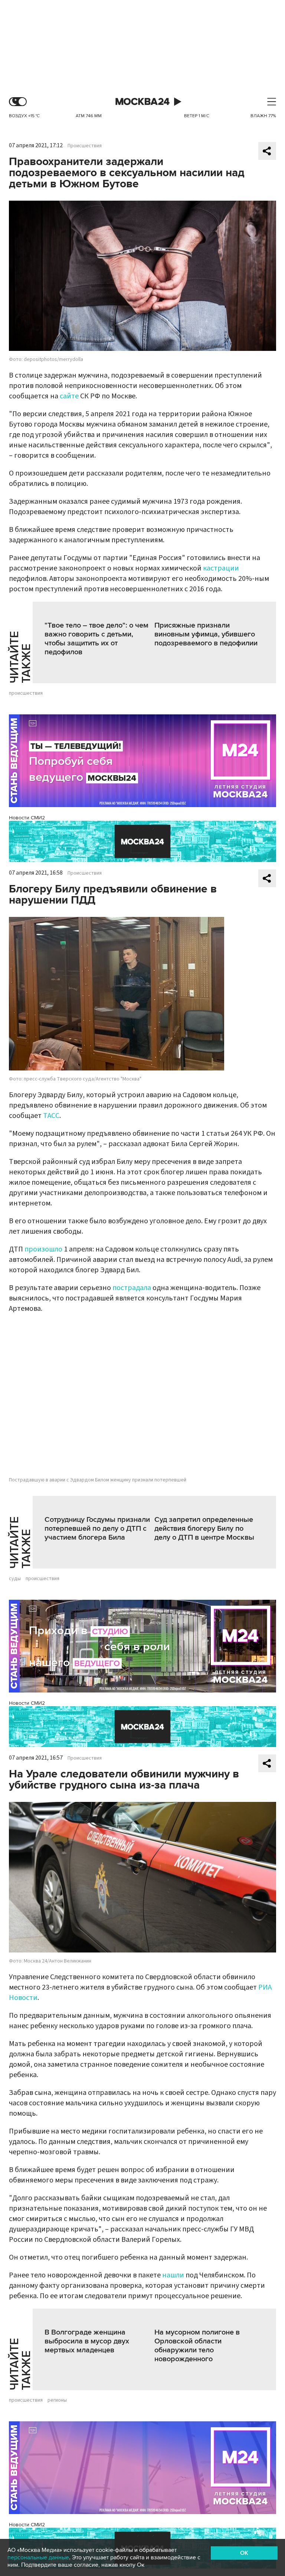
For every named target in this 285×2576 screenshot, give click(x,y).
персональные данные (38, 2557)
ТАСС (51, 1116)
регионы (57, 2400)
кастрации (221, 568)
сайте (69, 396)
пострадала (132, 1288)
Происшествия (85, 146)
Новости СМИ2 (27, 818)
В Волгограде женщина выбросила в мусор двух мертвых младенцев (87, 2341)
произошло (43, 1249)
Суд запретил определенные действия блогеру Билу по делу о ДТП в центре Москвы (204, 1529)
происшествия (26, 693)
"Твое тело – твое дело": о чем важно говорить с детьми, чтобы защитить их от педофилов (96, 639)
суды (15, 1579)
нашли (173, 2275)
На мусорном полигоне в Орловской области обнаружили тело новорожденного (197, 2346)
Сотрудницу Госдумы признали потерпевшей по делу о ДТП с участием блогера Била (97, 1529)
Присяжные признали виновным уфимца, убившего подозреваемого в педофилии (206, 634)
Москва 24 (142, 102)
